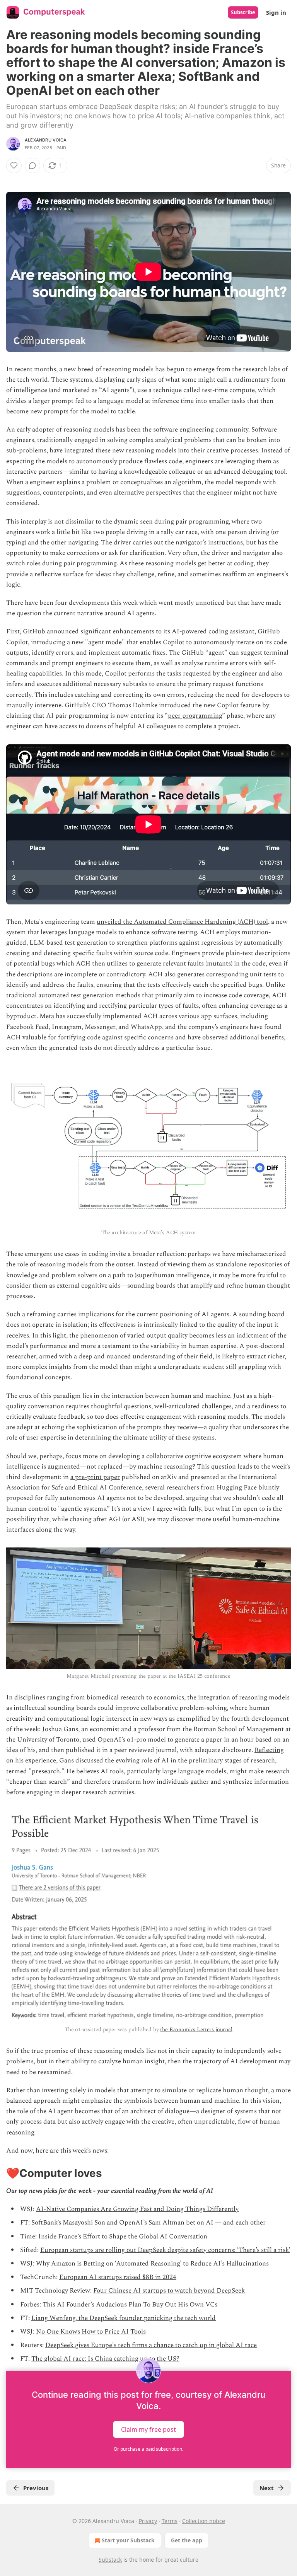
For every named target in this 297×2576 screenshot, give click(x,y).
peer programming (195, 716)
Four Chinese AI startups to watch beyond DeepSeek (169, 2291)
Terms (170, 2521)
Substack (110, 2560)
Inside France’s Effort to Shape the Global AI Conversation (123, 2237)
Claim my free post (148, 2429)
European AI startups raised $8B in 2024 (118, 2277)
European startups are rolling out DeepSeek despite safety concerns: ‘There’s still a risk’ (165, 2250)
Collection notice (204, 2521)
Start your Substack (128, 2540)
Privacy (148, 2521)
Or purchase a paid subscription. (148, 2449)
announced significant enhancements (101, 631)
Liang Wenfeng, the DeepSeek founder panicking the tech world (124, 2318)
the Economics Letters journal (196, 2029)
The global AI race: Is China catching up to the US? (105, 2359)
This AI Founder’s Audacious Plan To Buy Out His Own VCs (130, 2305)
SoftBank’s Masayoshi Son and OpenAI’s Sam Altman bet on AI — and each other (148, 2223)
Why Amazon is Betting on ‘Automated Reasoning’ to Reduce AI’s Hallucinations (152, 2264)
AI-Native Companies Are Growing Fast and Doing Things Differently (137, 2209)
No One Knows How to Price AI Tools (91, 2332)
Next (267, 2488)
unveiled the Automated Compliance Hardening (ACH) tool (182, 922)
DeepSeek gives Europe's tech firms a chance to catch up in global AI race (151, 2345)
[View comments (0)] (32, 165)
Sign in (276, 12)
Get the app (187, 2540)
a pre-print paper (95, 1477)
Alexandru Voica (46, 140)
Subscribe (243, 12)
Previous (36, 2488)
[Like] (14, 165)
